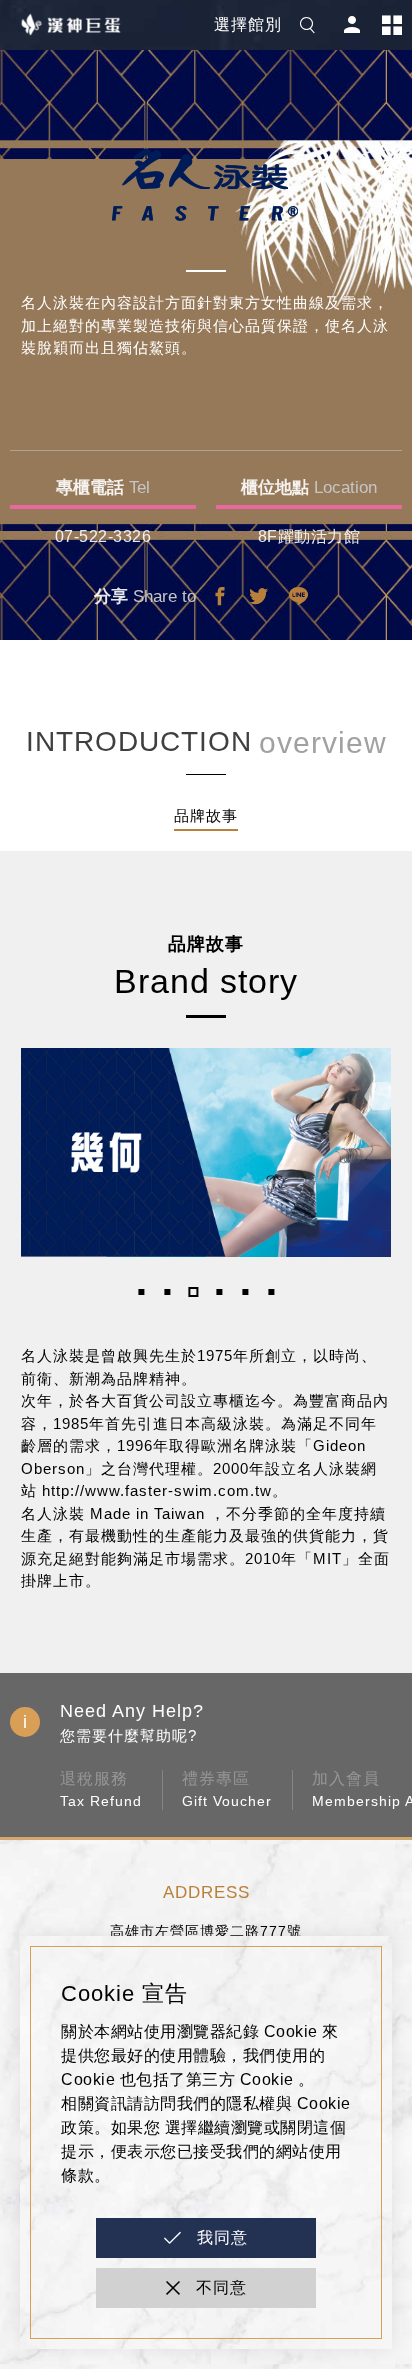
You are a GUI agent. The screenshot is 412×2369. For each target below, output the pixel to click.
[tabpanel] (206, 1152)
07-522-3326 (103, 536)
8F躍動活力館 (309, 536)
